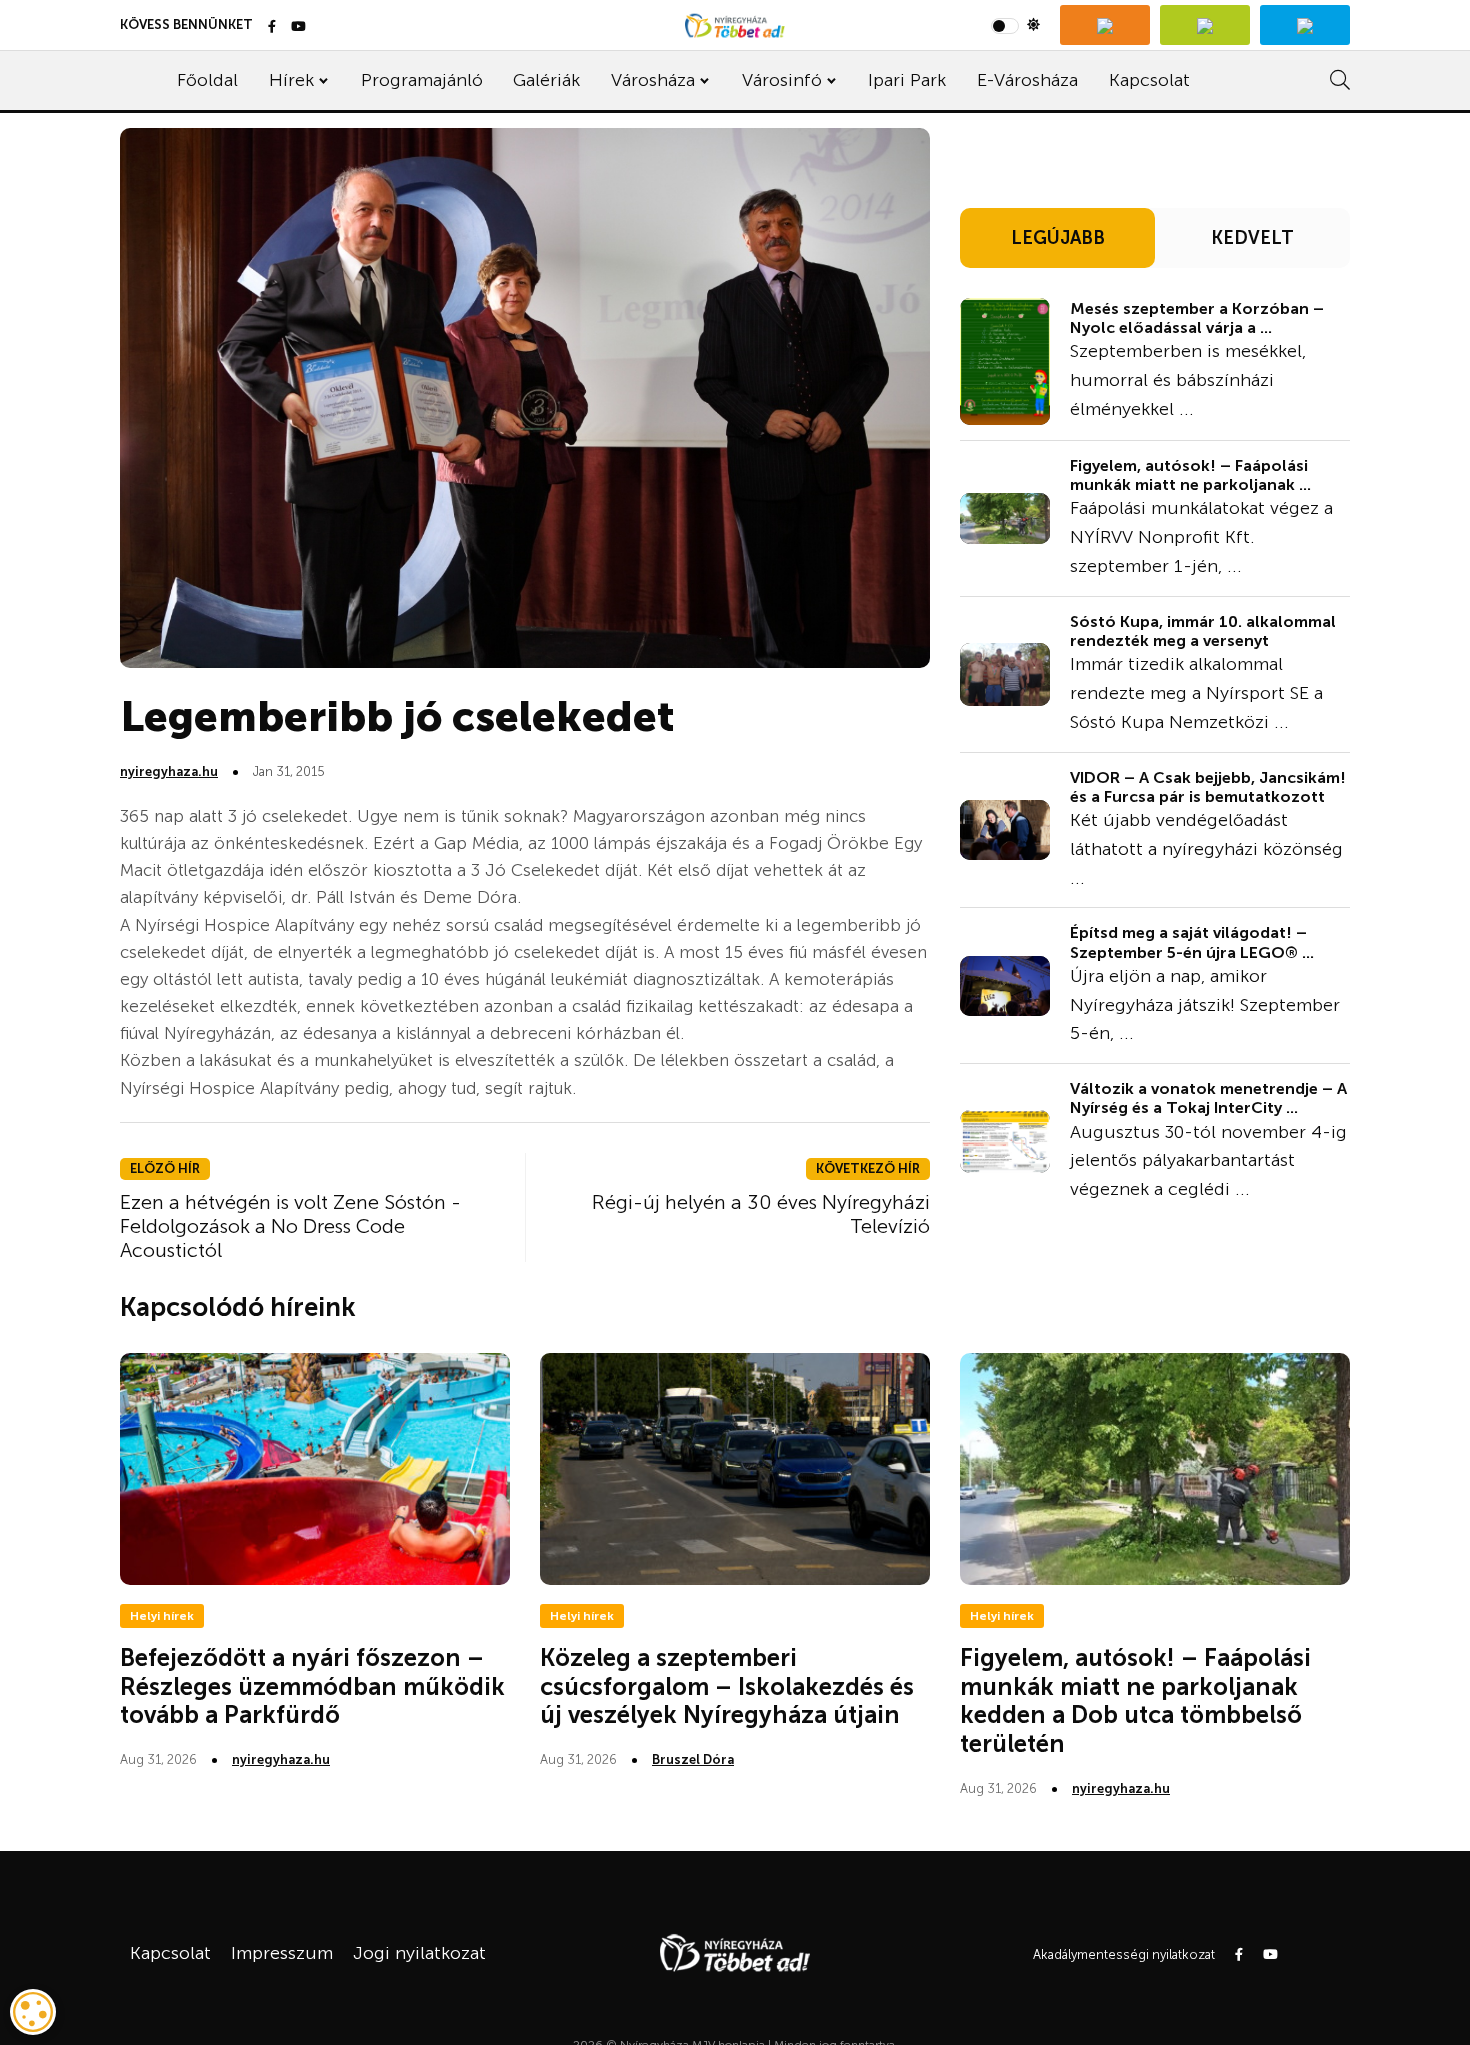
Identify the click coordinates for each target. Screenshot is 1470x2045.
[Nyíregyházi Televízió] (1105, 25)
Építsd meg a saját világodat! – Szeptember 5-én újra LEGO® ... (1192, 942)
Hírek (291, 80)
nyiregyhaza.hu (169, 771)
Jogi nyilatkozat (419, 1953)
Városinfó (782, 80)
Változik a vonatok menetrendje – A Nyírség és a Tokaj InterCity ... (1208, 1098)
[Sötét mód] (1015, 25)
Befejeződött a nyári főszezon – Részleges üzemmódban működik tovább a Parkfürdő (312, 1686)
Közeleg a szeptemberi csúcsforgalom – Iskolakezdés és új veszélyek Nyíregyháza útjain (727, 1686)
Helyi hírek (162, 1616)
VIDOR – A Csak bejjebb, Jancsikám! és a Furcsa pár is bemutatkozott (1208, 787)
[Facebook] (272, 27)
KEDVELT (1252, 238)
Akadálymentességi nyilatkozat (1124, 1954)
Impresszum (282, 1953)
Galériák (546, 80)
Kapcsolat (1149, 80)
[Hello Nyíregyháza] (1305, 25)
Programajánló (422, 80)
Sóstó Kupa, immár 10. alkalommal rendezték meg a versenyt (1203, 631)
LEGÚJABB (1058, 238)
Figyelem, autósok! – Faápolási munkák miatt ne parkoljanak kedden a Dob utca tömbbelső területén (1135, 1700)
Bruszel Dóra (693, 1759)
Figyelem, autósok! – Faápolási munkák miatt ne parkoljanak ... (1190, 475)
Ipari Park (907, 80)
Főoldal (207, 80)
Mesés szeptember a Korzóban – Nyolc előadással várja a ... (1197, 318)
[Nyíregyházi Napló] (1205, 25)
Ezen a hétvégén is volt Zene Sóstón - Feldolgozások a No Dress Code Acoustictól (290, 1226)
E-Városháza (1027, 80)
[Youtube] (298, 27)
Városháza (653, 80)
